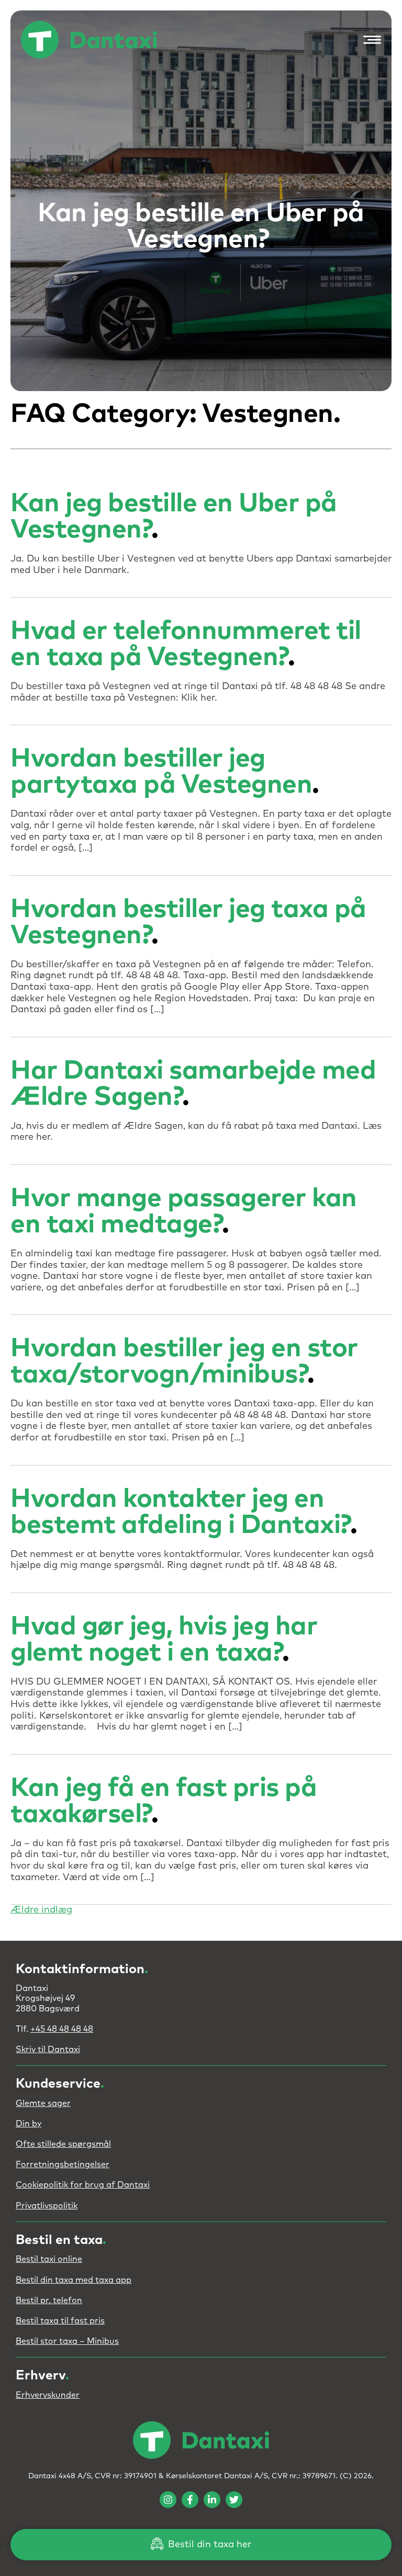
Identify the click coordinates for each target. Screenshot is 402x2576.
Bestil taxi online (49, 2259)
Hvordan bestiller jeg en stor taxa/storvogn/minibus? (184, 1362)
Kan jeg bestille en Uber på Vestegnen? (174, 517)
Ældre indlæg (41, 1910)
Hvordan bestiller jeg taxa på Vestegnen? (188, 923)
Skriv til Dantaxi (48, 2050)
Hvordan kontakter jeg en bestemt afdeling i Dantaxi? (180, 1512)
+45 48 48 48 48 (62, 2029)
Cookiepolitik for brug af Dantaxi (83, 2185)
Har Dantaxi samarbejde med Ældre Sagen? (193, 1084)
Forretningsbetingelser (63, 2165)
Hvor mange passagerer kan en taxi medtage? (184, 1212)
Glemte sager (43, 2103)
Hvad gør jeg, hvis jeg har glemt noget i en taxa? (164, 1640)
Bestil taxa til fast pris (60, 2321)
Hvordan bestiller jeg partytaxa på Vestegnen (161, 772)
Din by (29, 2124)
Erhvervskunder (48, 2395)
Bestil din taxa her (208, 2545)
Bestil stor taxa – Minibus (67, 2341)
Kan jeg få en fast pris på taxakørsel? (164, 1801)
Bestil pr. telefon (49, 2300)
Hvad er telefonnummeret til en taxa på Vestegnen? (186, 644)
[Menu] (370, 40)
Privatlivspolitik (47, 2206)
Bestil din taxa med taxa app (74, 2280)
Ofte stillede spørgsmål (63, 2144)
